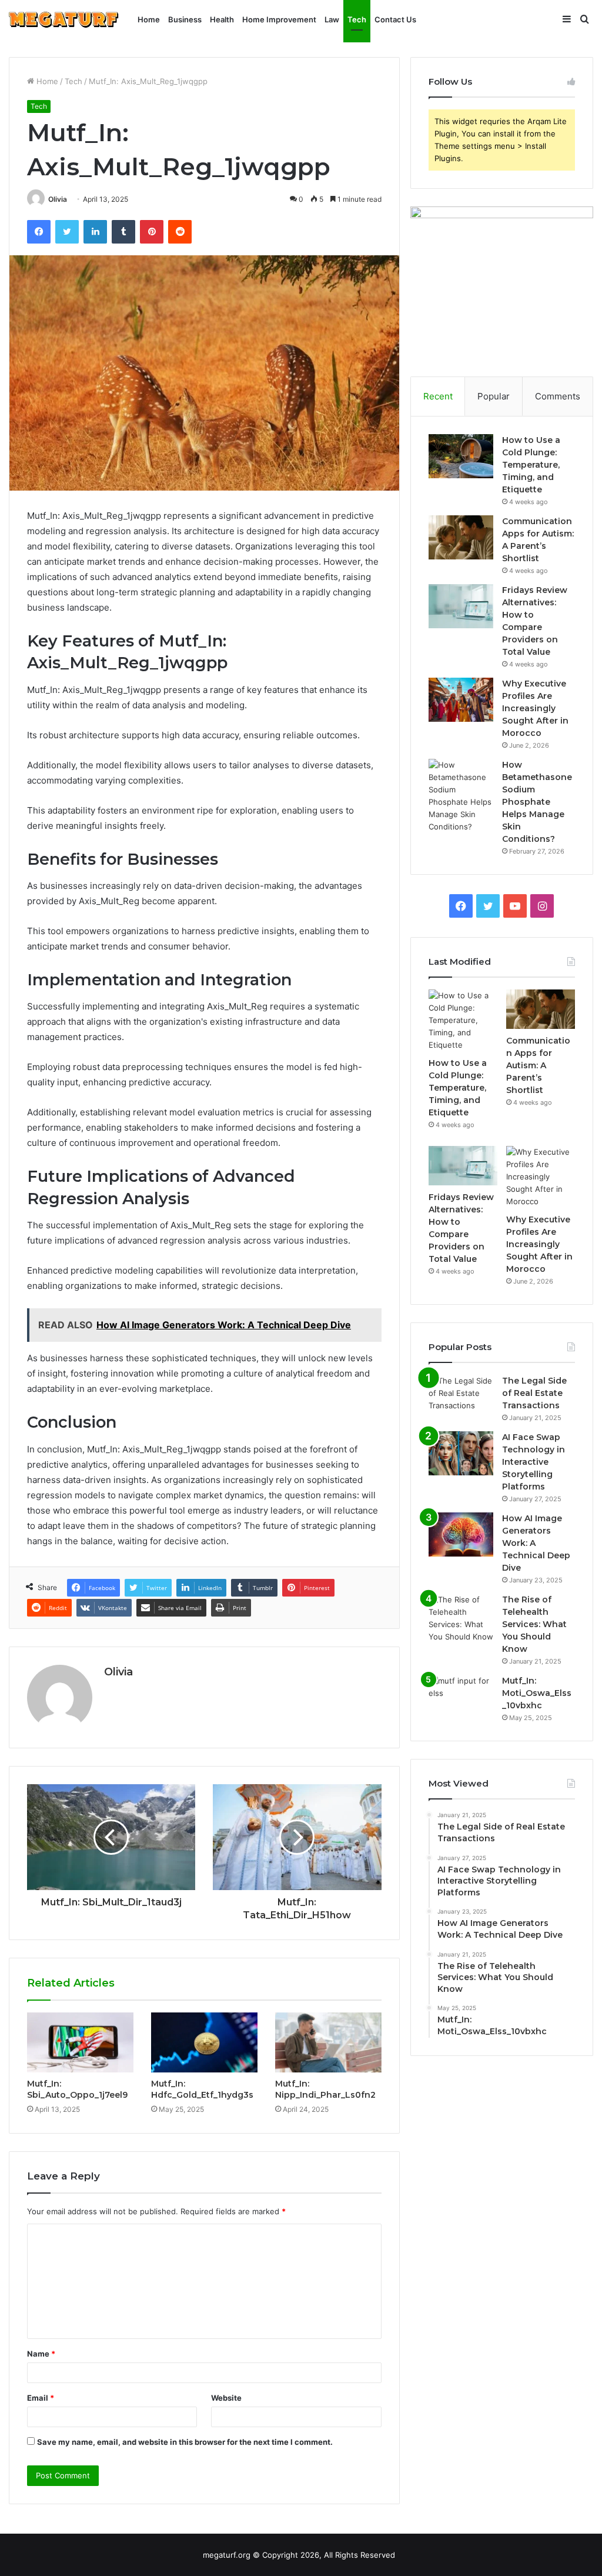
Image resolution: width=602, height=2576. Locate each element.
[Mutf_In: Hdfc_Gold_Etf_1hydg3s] (204, 2042)
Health (222, 19)
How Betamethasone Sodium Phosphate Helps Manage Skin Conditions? (537, 802)
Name (41, 2354)
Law (332, 19)
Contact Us (395, 19)
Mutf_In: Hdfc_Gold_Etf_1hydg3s (202, 2089)
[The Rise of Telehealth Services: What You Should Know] (461, 1618)
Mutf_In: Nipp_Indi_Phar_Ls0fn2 (325, 2089)
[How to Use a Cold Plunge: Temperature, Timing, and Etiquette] (461, 456)
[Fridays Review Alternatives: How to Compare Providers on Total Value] (461, 606)
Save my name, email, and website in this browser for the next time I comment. (185, 2442)
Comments (558, 396)
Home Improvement (279, 19)
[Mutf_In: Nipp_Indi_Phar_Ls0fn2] (328, 2042)
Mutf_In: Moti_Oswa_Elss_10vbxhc (537, 1693)
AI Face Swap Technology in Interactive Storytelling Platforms (534, 1462)
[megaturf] (64, 20)
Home (149, 19)
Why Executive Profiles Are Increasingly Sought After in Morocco (535, 708)
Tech (357, 19)
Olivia (58, 199)
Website (226, 2398)
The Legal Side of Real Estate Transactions (534, 1393)
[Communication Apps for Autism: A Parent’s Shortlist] (461, 537)
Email (41, 2398)
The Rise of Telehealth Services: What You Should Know (534, 1624)
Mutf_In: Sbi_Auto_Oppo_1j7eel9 (77, 2089)
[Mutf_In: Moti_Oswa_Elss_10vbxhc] (461, 1697)
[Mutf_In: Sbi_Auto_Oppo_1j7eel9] (80, 2042)
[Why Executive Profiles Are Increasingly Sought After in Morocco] (461, 700)
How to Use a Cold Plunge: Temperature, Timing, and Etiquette (531, 465)
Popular (494, 396)
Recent (438, 396)
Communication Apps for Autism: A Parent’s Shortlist (538, 1065)
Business (185, 19)
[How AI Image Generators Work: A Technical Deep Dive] (461, 1534)
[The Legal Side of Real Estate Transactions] (461, 1397)
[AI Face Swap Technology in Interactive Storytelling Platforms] (461, 1453)
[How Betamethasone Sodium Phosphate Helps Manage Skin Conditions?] (461, 796)
